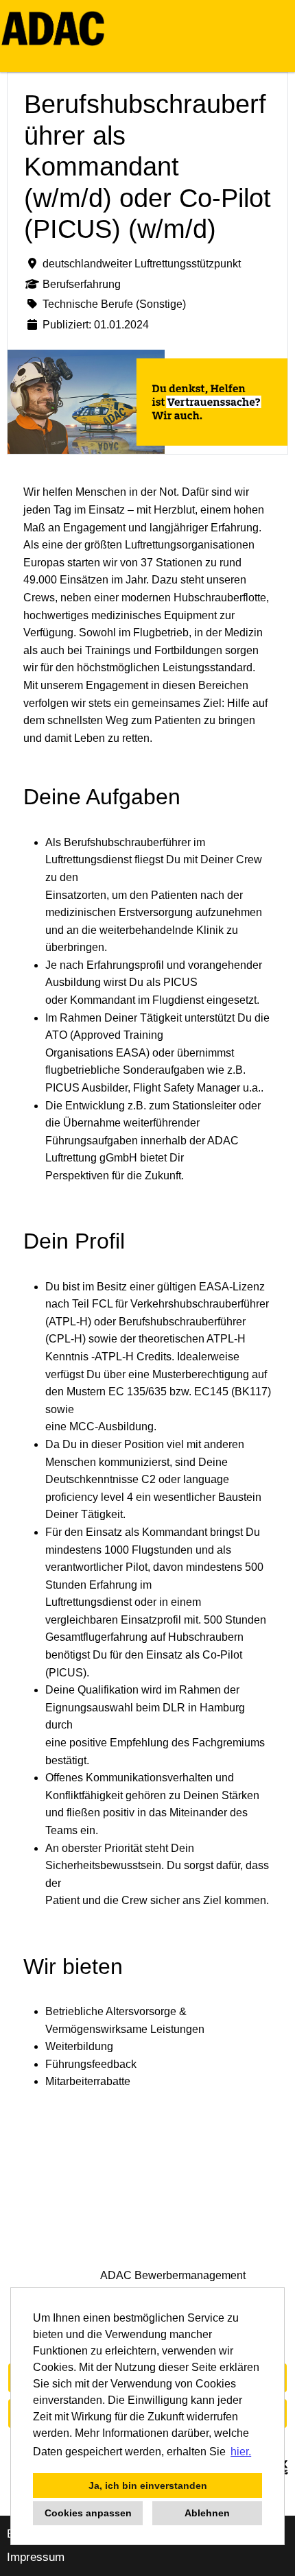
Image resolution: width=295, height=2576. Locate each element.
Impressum (36, 2557)
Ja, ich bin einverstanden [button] (148, 2485)
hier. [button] (241, 2452)
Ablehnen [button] (207, 2513)
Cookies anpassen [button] (88, 2513)
